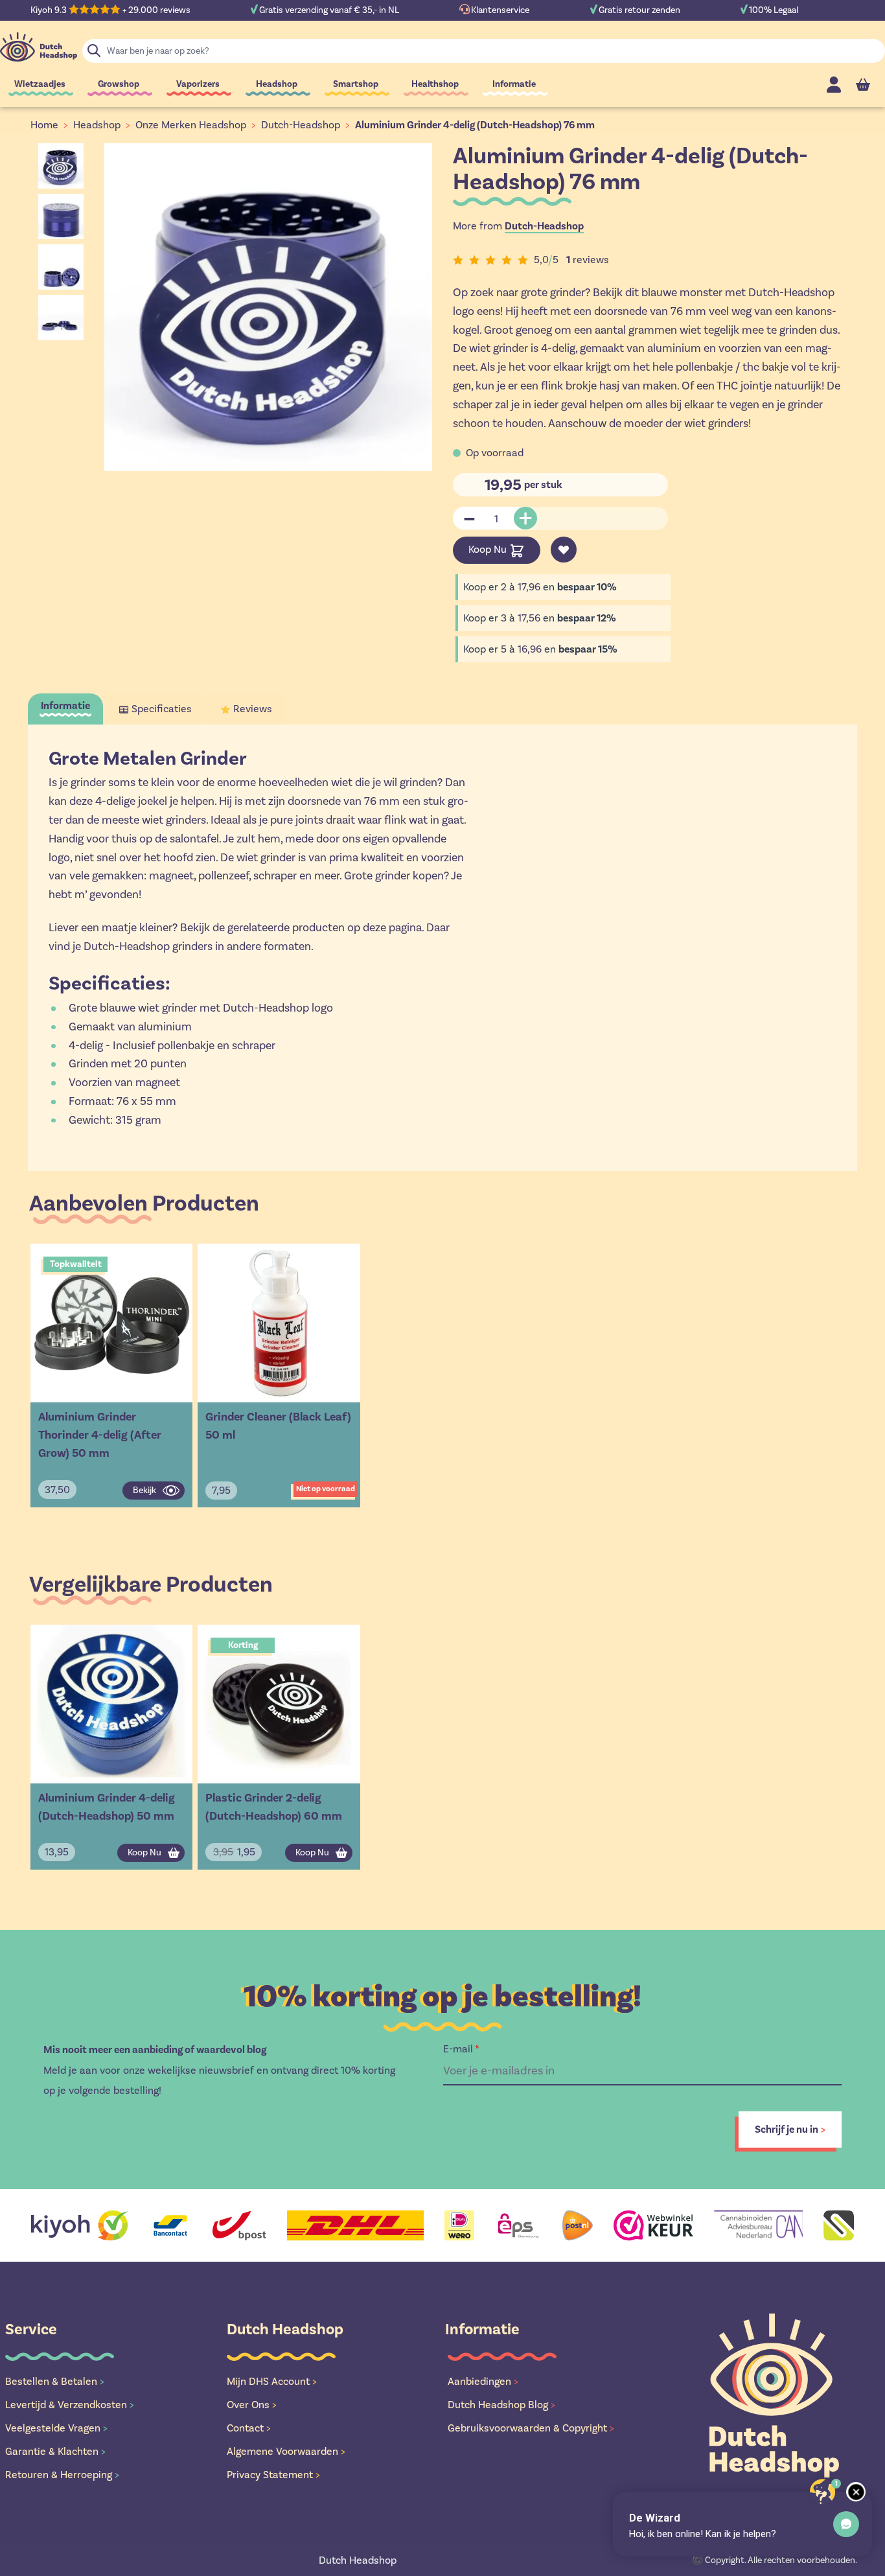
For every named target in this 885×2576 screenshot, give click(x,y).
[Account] (834, 85)
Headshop (277, 84)
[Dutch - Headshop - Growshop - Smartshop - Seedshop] (39, 47)
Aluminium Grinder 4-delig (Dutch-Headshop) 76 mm (475, 125)
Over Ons (252, 2405)
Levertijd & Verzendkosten (70, 2405)
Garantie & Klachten (55, 2451)
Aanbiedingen (483, 2381)
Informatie (514, 84)
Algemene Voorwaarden (286, 2451)
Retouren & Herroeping (62, 2475)
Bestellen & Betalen (55, 2381)
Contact (249, 2428)
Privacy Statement (273, 2475)
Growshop (119, 84)
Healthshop (435, 84)
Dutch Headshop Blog (501, 2405)
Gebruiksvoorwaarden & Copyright (531, 2428)
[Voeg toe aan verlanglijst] (564, 550)
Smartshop (356, 84)
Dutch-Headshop (301, 125)
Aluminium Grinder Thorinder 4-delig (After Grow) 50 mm (100, 1435)
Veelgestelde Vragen (56, 2428)
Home (44, 125)
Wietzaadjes (40, 84)
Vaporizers (198, 84)
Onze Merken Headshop (191, 125)
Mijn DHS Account (272, 2381)
